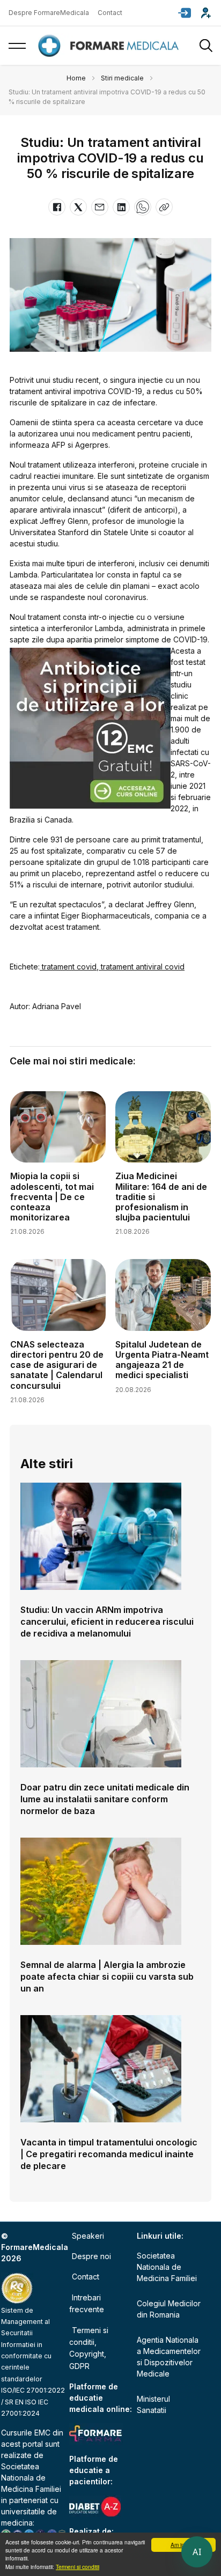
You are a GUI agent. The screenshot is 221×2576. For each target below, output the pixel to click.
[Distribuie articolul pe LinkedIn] (121, 207)
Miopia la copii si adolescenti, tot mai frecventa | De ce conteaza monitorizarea (52, 1197)
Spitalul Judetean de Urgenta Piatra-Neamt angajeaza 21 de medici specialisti (162, 1360)
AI (197, 2552)
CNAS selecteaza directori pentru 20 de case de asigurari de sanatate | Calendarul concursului (57, 1365)
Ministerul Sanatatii (153, 2404)
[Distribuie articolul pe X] (78, 207)
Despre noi (91, 2256)
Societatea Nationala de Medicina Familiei (31, 2478)
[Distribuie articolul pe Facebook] (57, 207)
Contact (110, 13)
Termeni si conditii (78, 2567)
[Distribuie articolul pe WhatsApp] (143, 207)
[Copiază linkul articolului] (164, 207)
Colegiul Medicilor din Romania (169, 2309)
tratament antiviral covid (142, 967)
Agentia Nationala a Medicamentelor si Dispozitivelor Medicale (169, 2357)
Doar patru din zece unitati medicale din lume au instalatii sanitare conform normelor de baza (105, 1799)
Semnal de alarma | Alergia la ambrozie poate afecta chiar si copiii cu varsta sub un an (107, 1977)
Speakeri (88, 2236)
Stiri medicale (122, 78)
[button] (185, 13)
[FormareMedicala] (110, 46)
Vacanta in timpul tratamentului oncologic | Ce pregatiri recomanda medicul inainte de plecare (109, 2154)
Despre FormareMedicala (49, 13)
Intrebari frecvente (87, 2303)
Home (76, 78)
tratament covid (68, 967)
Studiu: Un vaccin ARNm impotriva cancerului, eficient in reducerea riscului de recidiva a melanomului (107, 1622)
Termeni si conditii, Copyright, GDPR (89, 2348)
